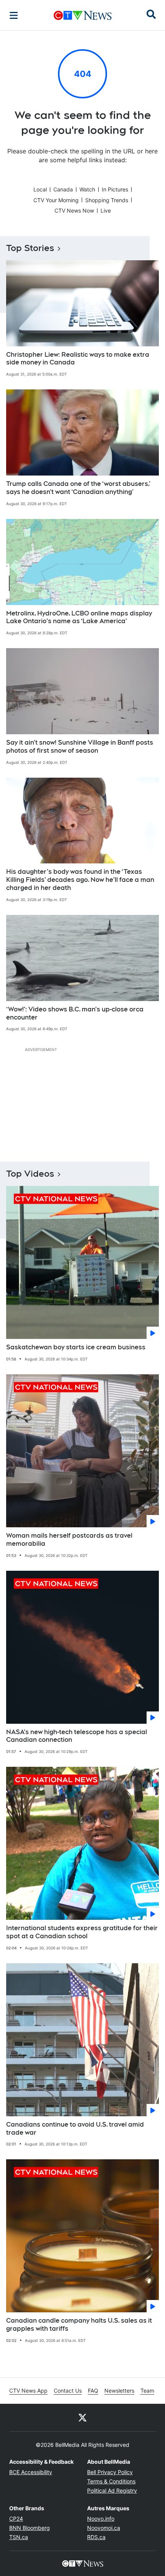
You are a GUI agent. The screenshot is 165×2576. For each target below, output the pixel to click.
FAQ (93, 2391)
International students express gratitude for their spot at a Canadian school (82, 1932)
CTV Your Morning (56, 200)
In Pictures (115, 189)
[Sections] (14, 15)
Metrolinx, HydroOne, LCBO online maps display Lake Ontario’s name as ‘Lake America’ (79, 617)
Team (147, 2391)
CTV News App (28, 2391)
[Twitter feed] (82, 2418)
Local (40, 189)
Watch (87, 189)
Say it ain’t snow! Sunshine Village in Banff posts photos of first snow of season (80, 747)
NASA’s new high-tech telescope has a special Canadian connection (77, 1736)
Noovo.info (101, 2519)
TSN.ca (19, 2537)
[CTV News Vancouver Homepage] (83, 15)
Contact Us (68, 2391)
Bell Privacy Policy (110, 2472)
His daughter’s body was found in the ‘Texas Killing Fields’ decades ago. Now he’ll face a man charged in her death (80, 880)
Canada (63, 189)
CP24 (16, 2519)
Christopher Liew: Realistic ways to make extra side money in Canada (78, 359)
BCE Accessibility (31, 2472)
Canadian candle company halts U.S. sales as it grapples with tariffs (79, 2325)
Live (106, 210)
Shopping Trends (107, 200)
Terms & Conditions (111, 2481)
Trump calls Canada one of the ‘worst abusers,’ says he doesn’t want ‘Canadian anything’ (78, 488)
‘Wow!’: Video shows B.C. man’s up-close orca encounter (75, 1013)
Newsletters (119, 2391)
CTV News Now (74, 210)
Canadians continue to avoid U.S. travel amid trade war (75, 2129)
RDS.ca (96, 2537)
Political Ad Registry (112, 2490)
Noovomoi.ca (104, 2528)
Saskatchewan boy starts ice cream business (76, 1347)
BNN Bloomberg (30, 2528)
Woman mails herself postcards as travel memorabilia (69, 1540)
